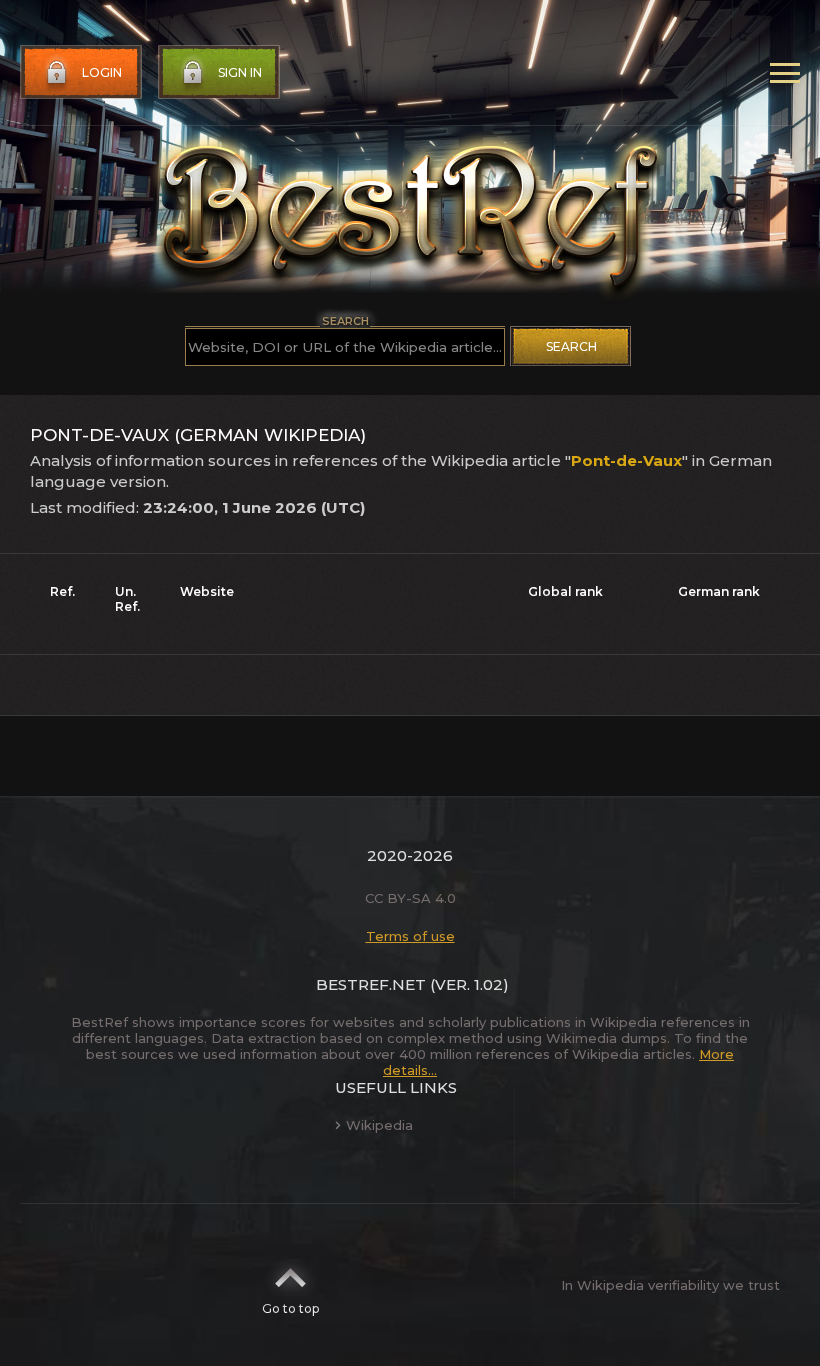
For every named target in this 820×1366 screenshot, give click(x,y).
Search (571, 346)
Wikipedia (379, 1125)
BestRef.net (371, 984)
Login (102, 72)
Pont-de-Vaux (626, 460)
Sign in (240, 72)
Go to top (290, 1308)
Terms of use (410, 936)
